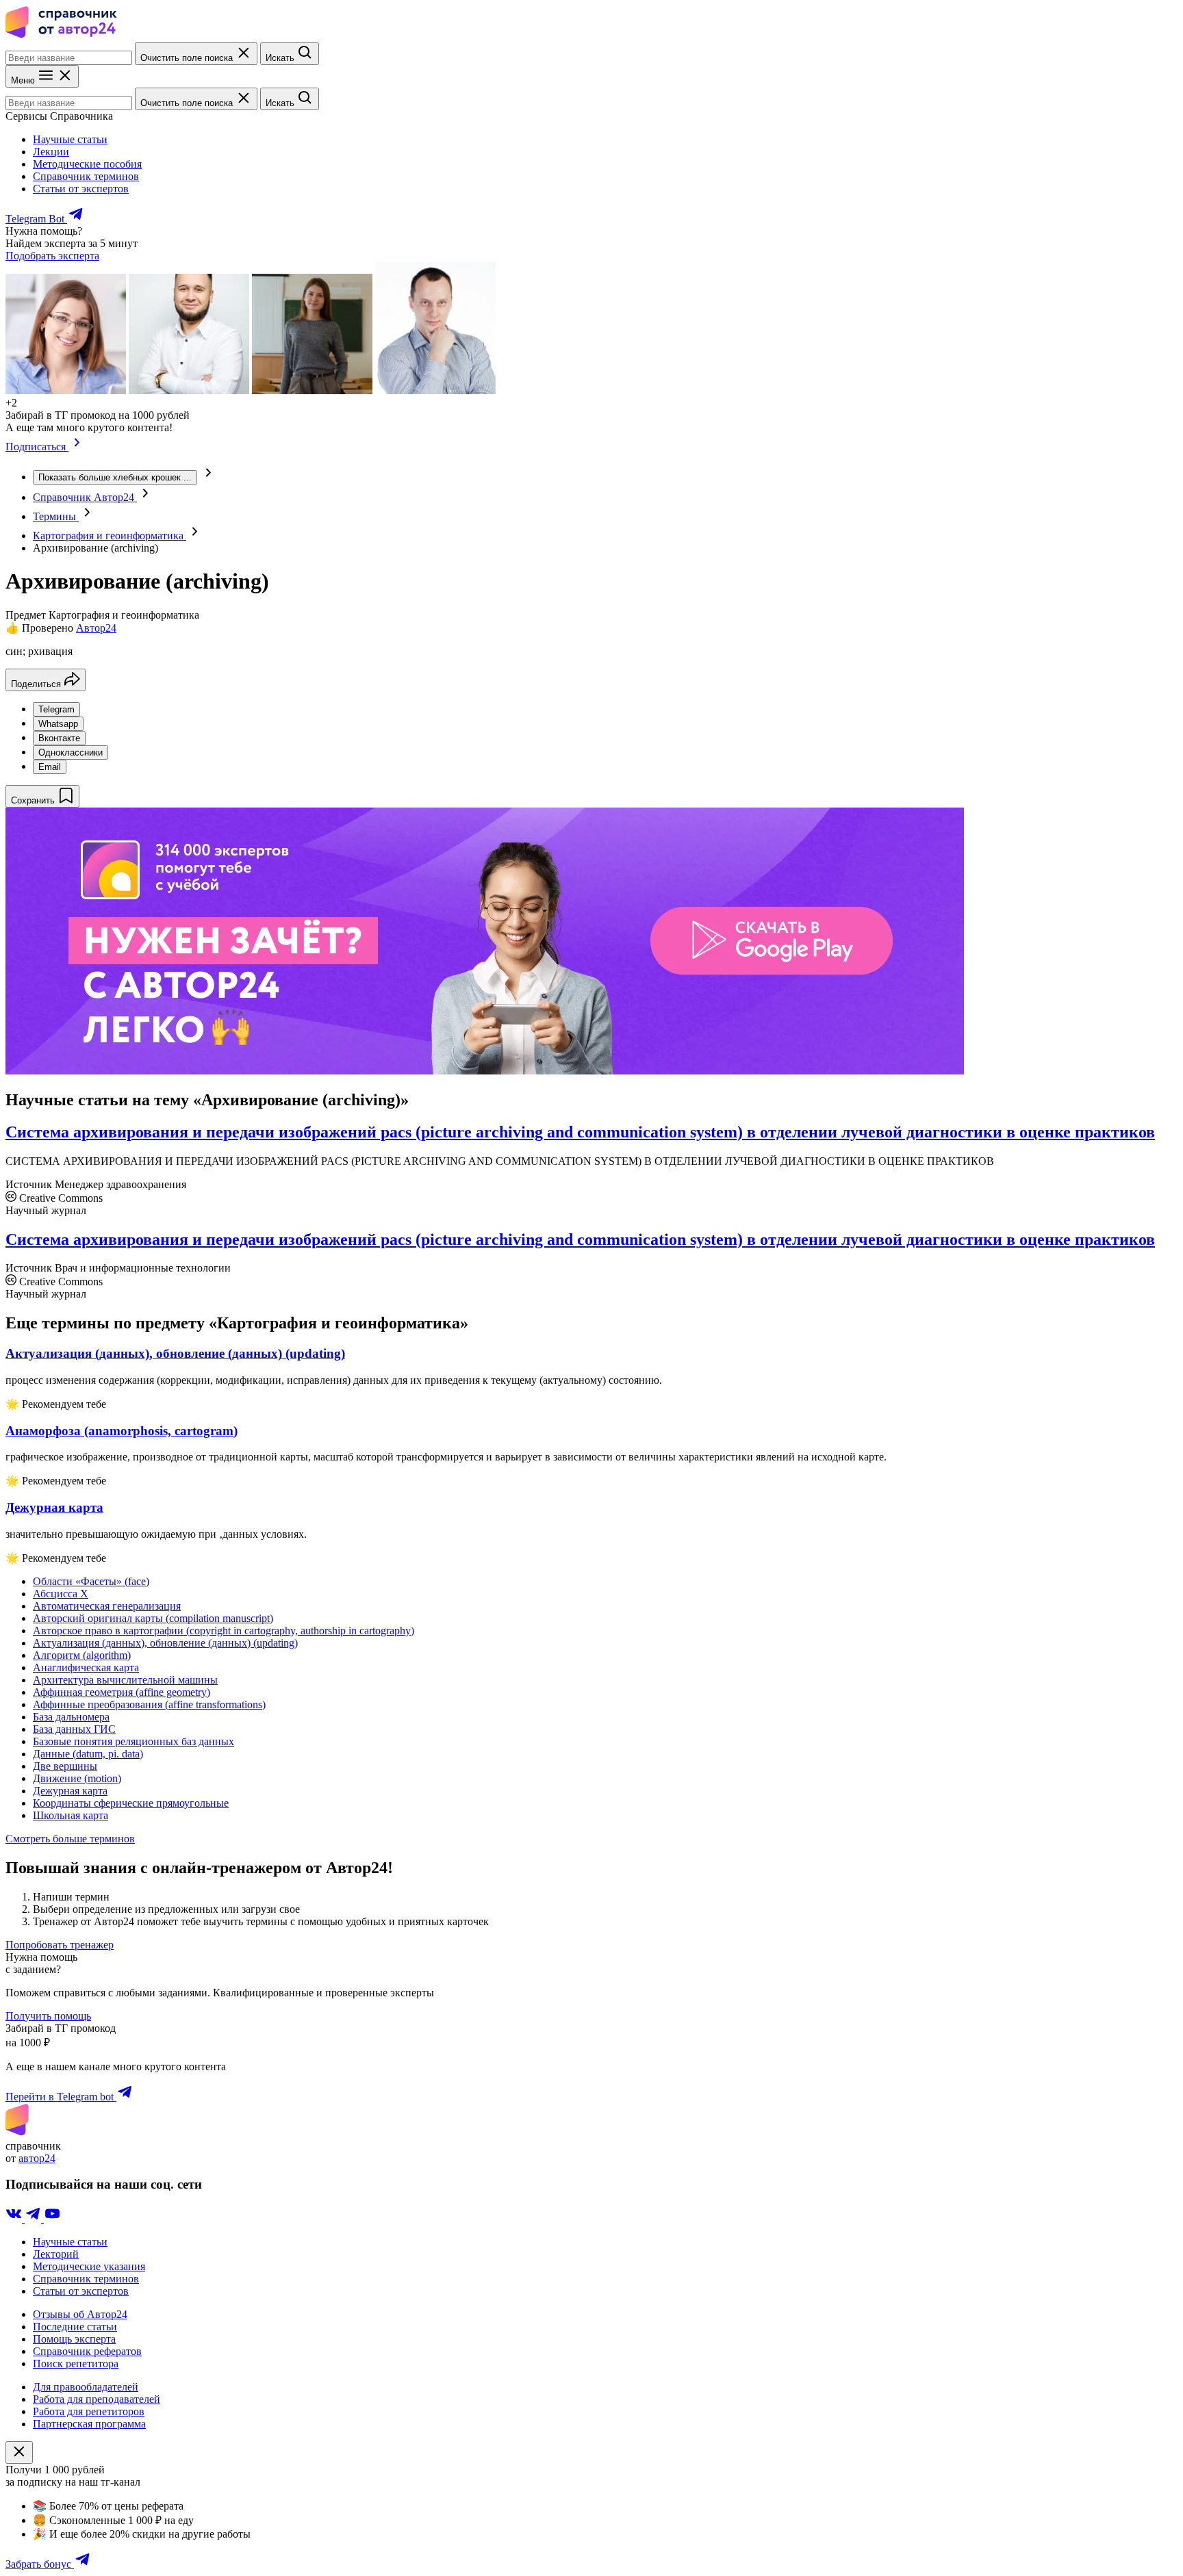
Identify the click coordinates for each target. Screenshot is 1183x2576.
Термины (56, 516)
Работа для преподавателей (97, 2399)
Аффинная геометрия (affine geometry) (122, 1692)
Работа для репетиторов (89, 2411)
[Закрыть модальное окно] (19, 2452)
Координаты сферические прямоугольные (131, 1803)
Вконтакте (59, 738)
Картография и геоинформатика (110, 536)
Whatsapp (58, 724)
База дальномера (71, 1717)
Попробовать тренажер (60, 1945)
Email (50, 767)
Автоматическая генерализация (107, 1606)
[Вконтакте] (15, 2218)
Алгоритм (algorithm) (82, 1655)
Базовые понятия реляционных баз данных (133, 1741)
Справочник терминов (86, 176)
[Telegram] (34, 2218)
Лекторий (56, 2254)
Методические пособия (87, 164)
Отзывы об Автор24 (80, 2314)
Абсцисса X (61, 1594)
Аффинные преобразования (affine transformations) (149, 1704)
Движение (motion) (77, 1778)
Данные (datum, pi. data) (88, 1754)
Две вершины (65, 1766)
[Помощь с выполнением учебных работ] (485, 1071)
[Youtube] (52, 2218)
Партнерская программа (89, 2424)
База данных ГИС (74, 1729)
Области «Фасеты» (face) (91, 1581)
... (115, 477)
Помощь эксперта (74, 2339)
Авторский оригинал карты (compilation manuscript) (153, 1618)
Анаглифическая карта (86, 1667)
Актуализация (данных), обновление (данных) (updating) (165, 1643)
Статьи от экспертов (81, 189)
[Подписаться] (77, 447)
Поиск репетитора (76, 2364)
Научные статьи (70, 139)
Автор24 (96, 628)
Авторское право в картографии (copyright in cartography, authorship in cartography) (224, 1631)
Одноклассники (71, 752)
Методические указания (89, 2266)
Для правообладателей (86, 2387)
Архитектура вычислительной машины (125, 1680)
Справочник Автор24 (85, 497)
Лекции (51, 152)
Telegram (56, 709)
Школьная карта (71, 1815)
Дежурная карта (70, 1791)
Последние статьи (75, 2327)
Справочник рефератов (87, 2351)
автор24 (37, 2158)
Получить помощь (48, 2016)
